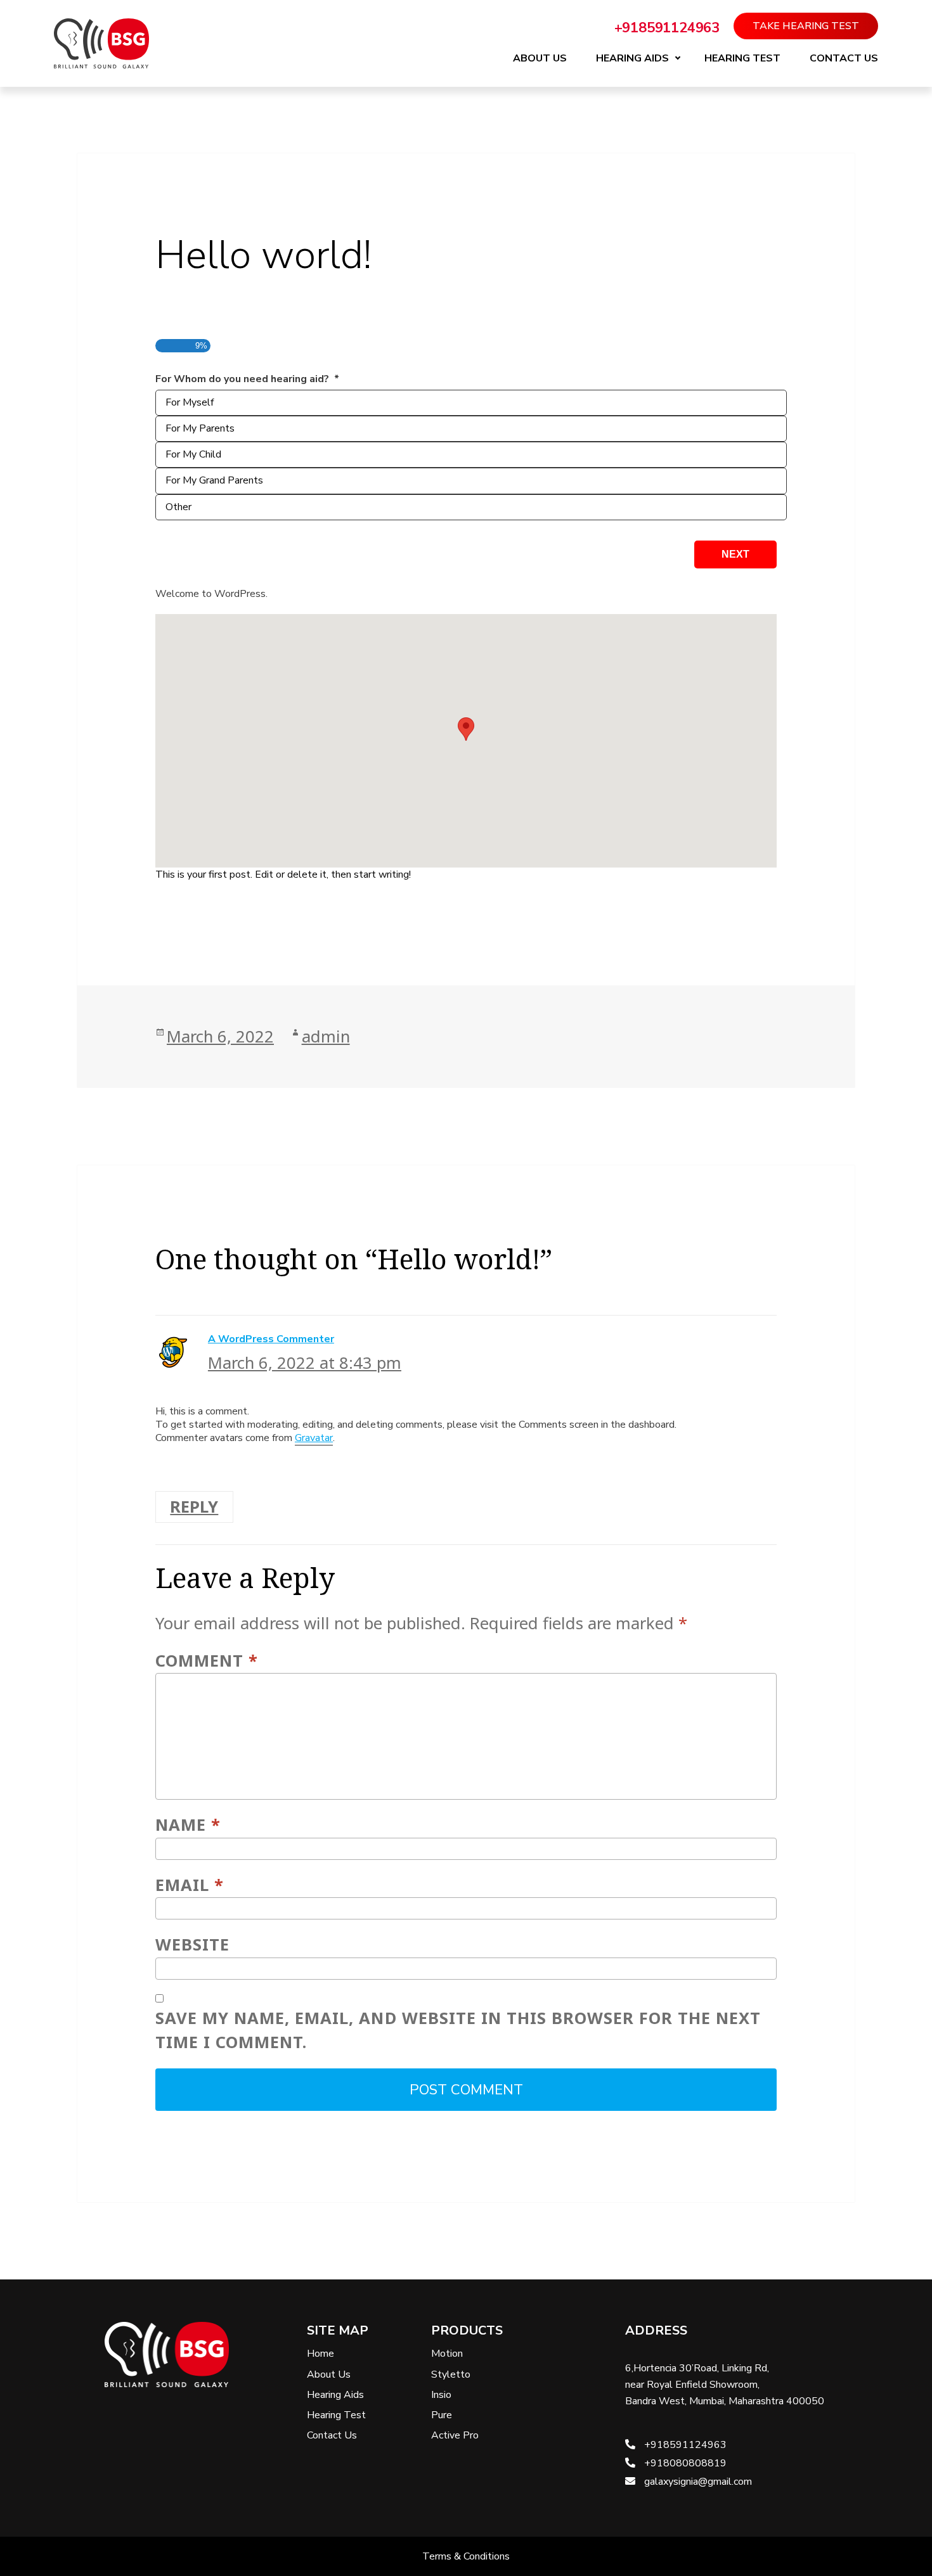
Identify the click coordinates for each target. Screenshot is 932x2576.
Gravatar (314, 1438)
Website (192, 1945)
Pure (442, 2415)
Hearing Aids (632, 58)
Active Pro (455, 2435)
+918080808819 (684, 2463)
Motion (447, 2354)
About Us (540, 58)
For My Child (193, 454)
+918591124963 (667, 28)
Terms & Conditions (466, 2556)
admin (326, 1036)
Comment (207, 1661)
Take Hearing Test (806, 26)
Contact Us (844, 58)
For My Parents (200, 428)
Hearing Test (742, 58)
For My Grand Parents (214, 480)
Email (190, 1885)
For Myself (190, 402)
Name (188, 1825)
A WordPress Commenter (271, 1339)
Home (320, 2354)
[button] (466, 729)
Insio (441, 2395)
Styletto (451, 2374)
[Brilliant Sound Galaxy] (101, 43)
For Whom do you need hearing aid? (247, 379)
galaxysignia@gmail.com (697, 2482)
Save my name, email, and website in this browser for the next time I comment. (458, 2030)
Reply (194, 1507)
